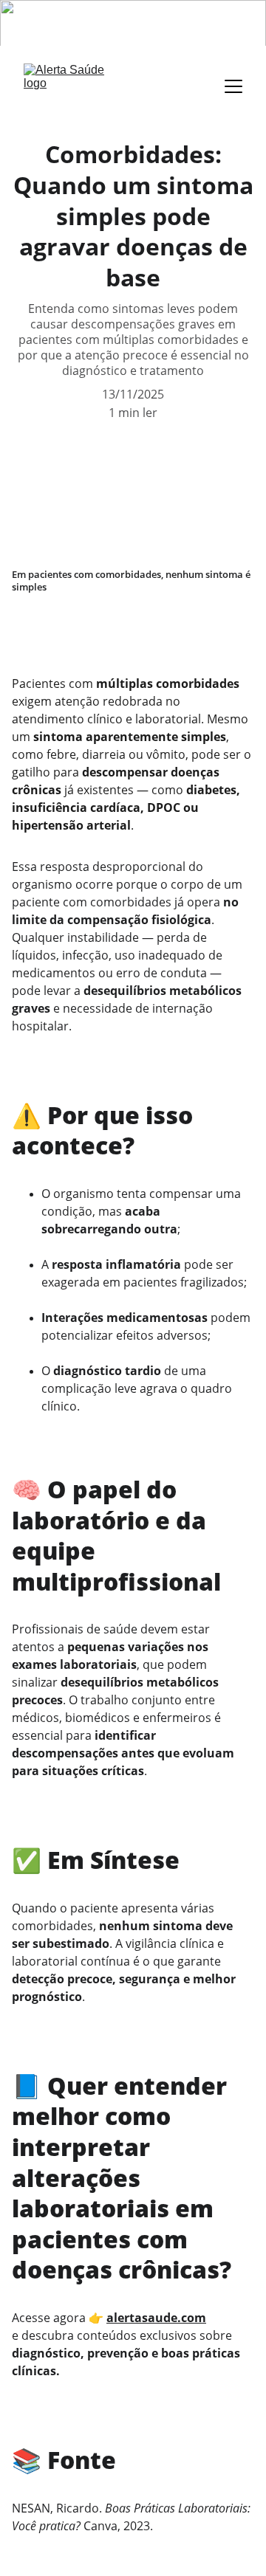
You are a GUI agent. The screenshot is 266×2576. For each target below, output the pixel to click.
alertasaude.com (156, 2318)
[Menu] (233, 86)
